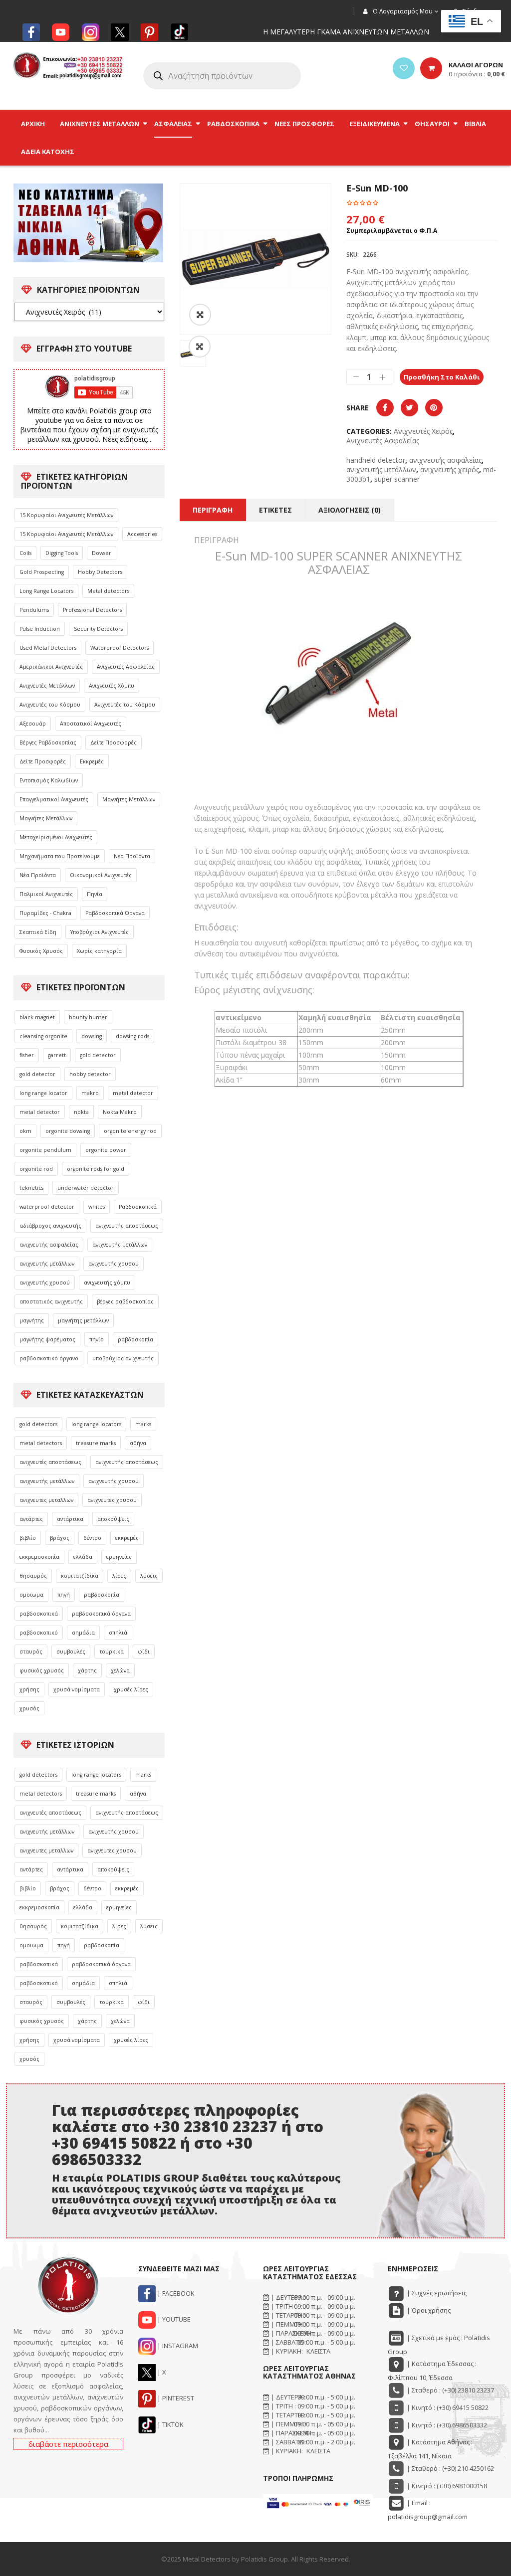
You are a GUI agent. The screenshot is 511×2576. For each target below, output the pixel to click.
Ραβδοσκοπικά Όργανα (115, 913)
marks (143, 1424)
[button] (200, 347)
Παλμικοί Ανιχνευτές (46, 894)
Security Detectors (98, 629)
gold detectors (38, 1424)
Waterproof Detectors (120, 648)
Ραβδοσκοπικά (138, 1207)
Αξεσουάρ (33, 724)
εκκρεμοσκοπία (39, 1557)
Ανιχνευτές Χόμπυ (112, 686)
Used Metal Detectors (48, 648)
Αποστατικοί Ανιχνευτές (91, 724)
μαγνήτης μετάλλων (83, 1320)
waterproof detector (47, 1207)
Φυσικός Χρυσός (41, 951)
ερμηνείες (119, 1557)
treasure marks (96, 1443)
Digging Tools (62, 553)
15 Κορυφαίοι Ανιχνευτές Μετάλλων (66, 515)
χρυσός (29, 1708)
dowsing (92, 1036)
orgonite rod (36, 1169)
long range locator (43, 1093)
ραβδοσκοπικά (39, 1614)
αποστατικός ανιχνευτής (51, 1301)
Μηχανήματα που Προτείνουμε (60, 856)
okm (25, 1131)
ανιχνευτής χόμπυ (107, 1283)
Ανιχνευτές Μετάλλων (47, 686)
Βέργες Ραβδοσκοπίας (48, 742)
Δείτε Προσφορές (114, 742)
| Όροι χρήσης (428, 2310)
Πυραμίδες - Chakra (45, 913)
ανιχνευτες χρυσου (112, 1500)
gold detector (98, 1055)
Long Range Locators (46, 591)
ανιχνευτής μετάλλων (120, 1245)
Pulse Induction (40, 629)
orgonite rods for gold (96, 1169)
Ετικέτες (275, 510)
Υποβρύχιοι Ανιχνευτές (100, 932)
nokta (81, 1112)
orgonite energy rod (130, 1131)
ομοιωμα (31, 1595)
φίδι (144, 1652)
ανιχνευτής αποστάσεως (127, 1226)
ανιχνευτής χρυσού (114, 1264)
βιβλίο (28, 1538)
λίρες (119, 1576)
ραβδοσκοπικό (39, 1633)
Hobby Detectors (100, 572)
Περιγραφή (213, 510)
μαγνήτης (32, 1320)
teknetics (31, 1188)
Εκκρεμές (92, 761)
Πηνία (95, 894)
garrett (57, 1055)
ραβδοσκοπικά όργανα (101, 1614)
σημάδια (83, 1633)
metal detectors (41, 1443)
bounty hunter (88, 1017)
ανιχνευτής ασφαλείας (49, 1245)
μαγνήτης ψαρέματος (47, 1339)
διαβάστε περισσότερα (68, 2444)
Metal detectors (108, 591)
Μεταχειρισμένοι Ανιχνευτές (56, 837)
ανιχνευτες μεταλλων (46, 1500)
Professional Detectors (92, 610)
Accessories (142, 534)
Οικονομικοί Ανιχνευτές (101, 875)
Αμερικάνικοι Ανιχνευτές (51, 667)
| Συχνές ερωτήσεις (436, 2293)
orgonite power (106, 1150)
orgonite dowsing (68, 1131)
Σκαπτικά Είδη (38, 932)
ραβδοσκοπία (135, 1339)
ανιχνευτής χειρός (450, 469)
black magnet (37, 1017)
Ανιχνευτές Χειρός (423, 431)
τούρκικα (112, 1652)
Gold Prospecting (42, 572)
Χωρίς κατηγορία (99, 951)
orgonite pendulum (45, 1150)
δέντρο (92, 1538)
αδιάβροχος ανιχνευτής (50, 1226)
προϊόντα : (477, 74)
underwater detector (86, 1188)
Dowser (102, 553)
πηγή (64, 1595)
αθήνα (138, 1443)
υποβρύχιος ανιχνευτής (123, 1358)
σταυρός (31, 1652)
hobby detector (90, 1074)
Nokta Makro (120, 1112)
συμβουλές (71, 1652)
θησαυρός (33, 1576)
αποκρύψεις (113, 1519)
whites (97, 1207)
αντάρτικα (70, 1519)
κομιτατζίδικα (80, 1576)
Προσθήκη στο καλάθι (442, 377)
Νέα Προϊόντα (132, 856)
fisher (27, 1055)
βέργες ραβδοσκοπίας (125, 1301)
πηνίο (97, 1339)
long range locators (96, 1424)
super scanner (397, 479)
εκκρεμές (127, 1538)
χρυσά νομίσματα (77, 1689)
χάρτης (87, 1670)
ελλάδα (83, 1557)
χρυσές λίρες (131, 1689)
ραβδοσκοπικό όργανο (49, 1358)
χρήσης (29, 1689)
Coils (25, 553)
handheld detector (376, 460)
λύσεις (149, 1576)
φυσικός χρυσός (42, 1670)
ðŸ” (200, 315)
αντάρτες (31, 1519)
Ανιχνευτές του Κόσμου (50, 705)
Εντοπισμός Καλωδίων (49, 780)
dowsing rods (132, 1036)
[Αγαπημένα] (404, 68)
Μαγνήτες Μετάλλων (129, 799)
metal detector (133, 1093)
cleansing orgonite (43, 1036)
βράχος (60, 1538)
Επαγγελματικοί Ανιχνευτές (54, 799)
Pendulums (34, 610)
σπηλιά (118, 1633)
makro (90, 1093)
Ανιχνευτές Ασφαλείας (126, 667)
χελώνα (120, 1670)
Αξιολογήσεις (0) (350, 510)
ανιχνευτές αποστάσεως (50, 1462)
